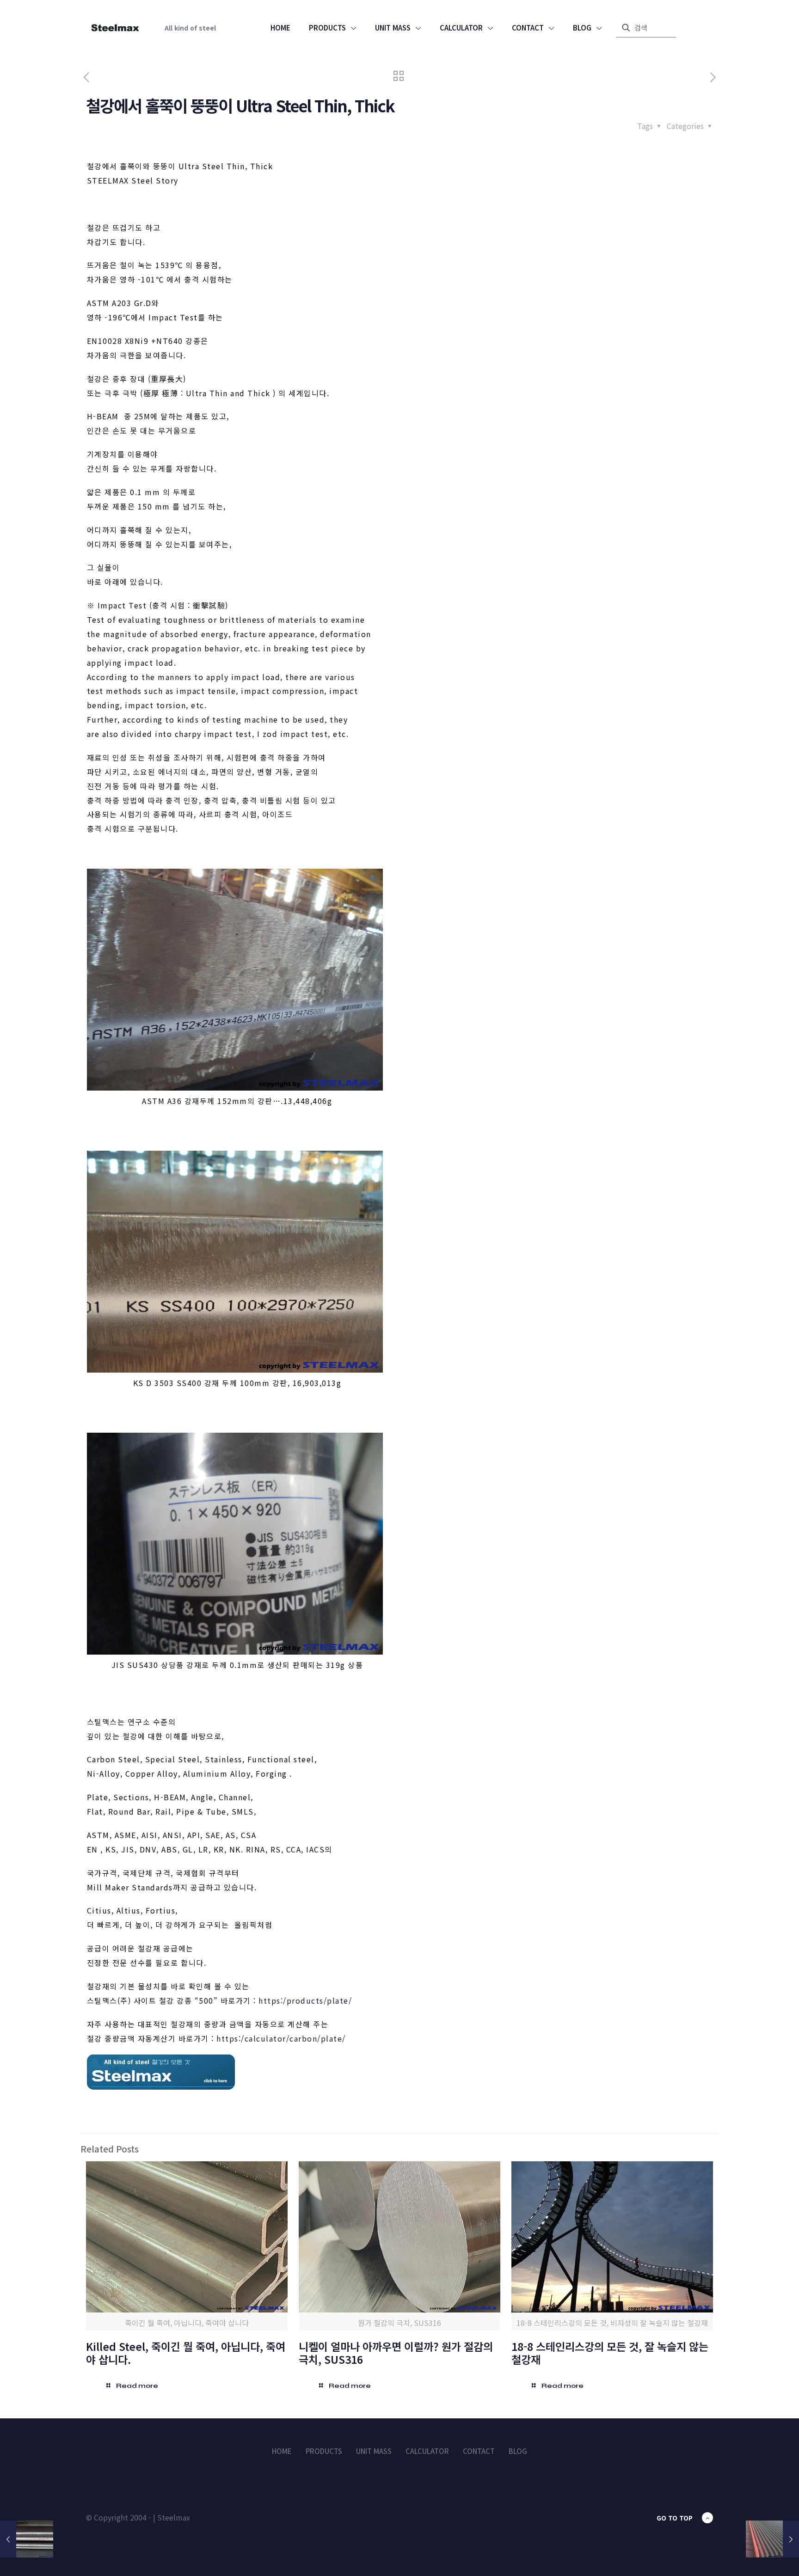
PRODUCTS (324, 2451)
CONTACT (479, 2451)
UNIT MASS (374, 2451)
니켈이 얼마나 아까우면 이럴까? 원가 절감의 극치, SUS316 (396, 2353)
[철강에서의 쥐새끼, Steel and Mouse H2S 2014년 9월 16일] (27, 2539)
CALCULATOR (427, 2451)
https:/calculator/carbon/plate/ (281, 2038)
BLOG (518, 2451)
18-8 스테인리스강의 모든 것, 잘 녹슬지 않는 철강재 (610, 2353)
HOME (282, 2451)
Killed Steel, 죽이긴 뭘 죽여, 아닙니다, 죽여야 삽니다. (186, 2353)
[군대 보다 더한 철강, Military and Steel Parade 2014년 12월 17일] (772, 2539)
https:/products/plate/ (305, 2000)
